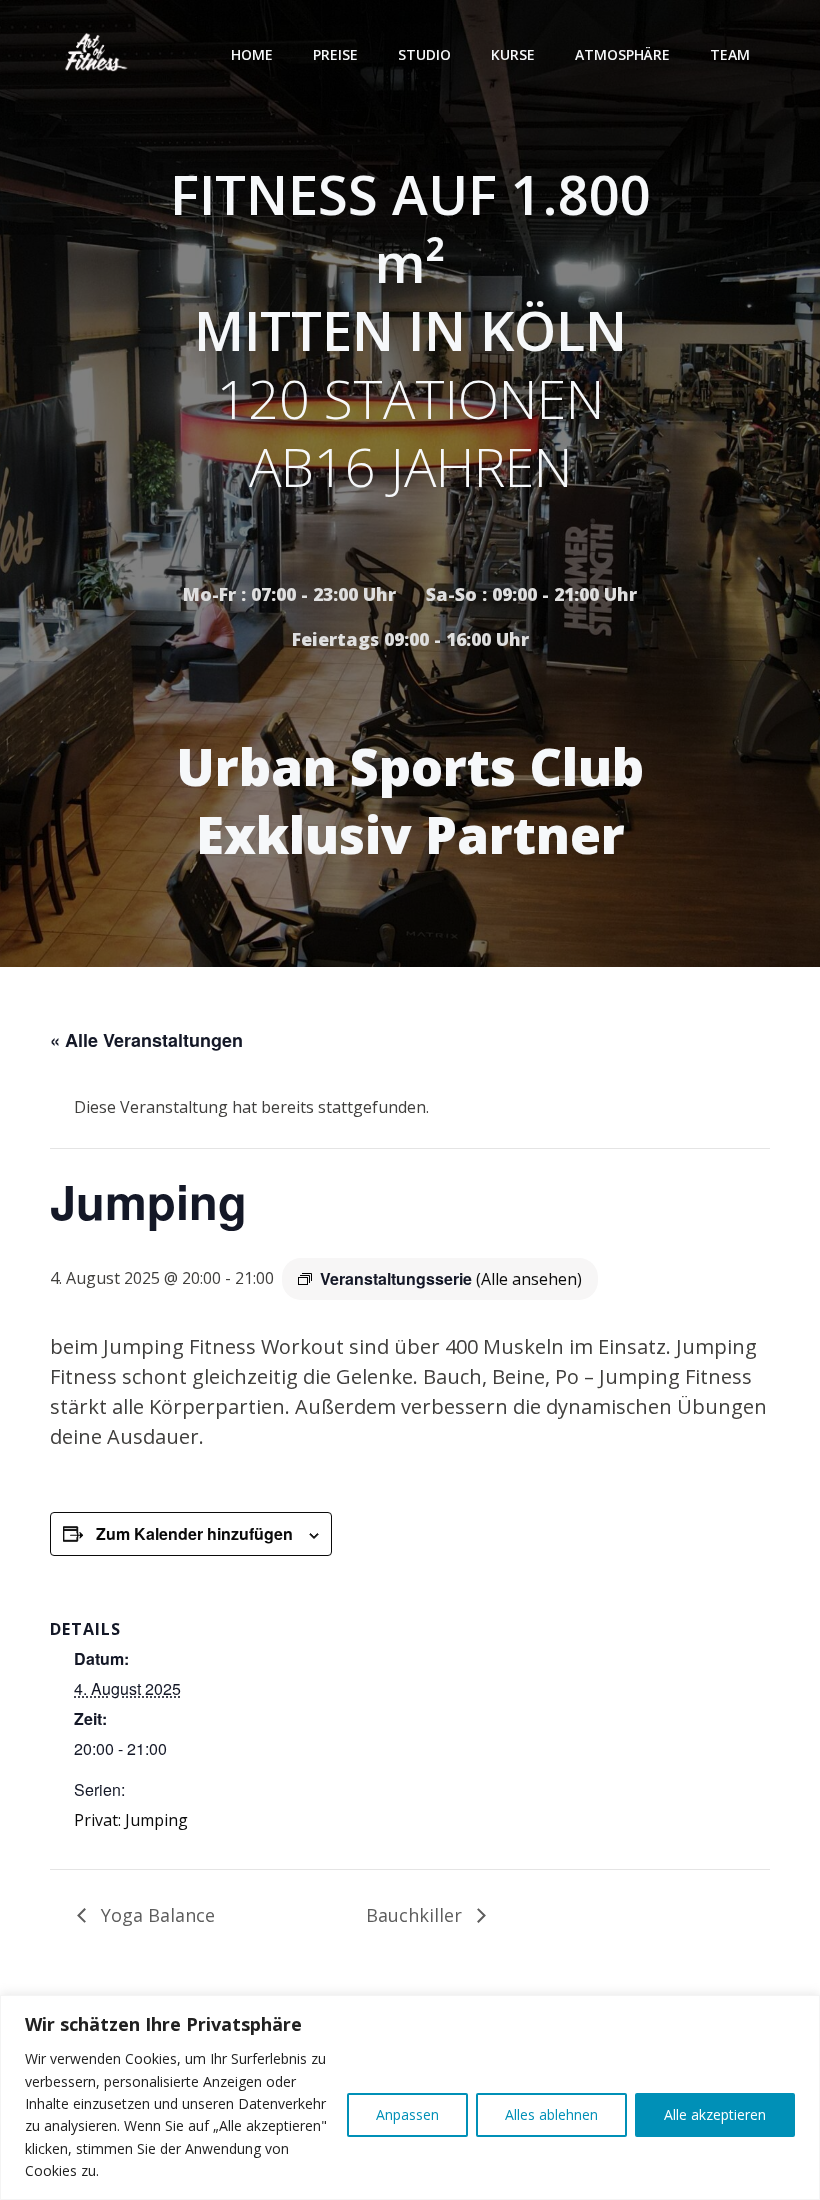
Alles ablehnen (551, 2114)
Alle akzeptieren (715, 2114)
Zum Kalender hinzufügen (194, 1533)
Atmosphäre (622, 54)
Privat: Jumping (131, 1820)
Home (252, 54)
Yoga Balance (155, 1915)
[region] (410, 2097)
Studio (424, 54)
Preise (335, 54)
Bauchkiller (416, 1915)
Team (730, 54)
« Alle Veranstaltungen (146, 1040)
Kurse (513, 54)
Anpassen (407, 2114)
